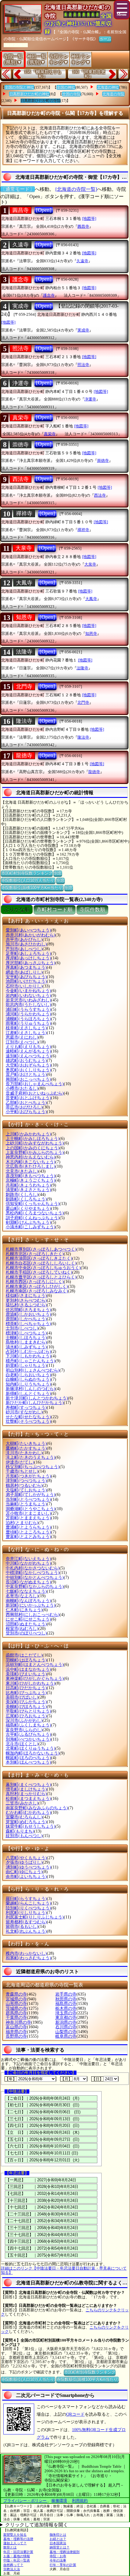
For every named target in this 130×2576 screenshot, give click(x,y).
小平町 (26, 1112)
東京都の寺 (66, 2018)
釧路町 (26, 1199)
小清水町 (31, 1227)
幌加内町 (33, 1753)
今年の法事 (58, 2560)
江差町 (26, 1033)
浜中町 (28, 1669)
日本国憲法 (58, 2543)
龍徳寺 (24, 756)
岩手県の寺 (66, 1994)
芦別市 (24, 949)
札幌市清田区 (39, 1258)
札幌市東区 (37, 1286)
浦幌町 (28, 1019)
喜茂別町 (31, 1176)
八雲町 (26, 1858)
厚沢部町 (31, 963)
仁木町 (24, 1610)
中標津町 (33, 1573)
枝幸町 (26, 1028)
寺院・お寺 (58, 2556)
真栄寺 (21, 418)
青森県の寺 (16, 1994)
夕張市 (24, 1862)
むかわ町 (28, 1812)
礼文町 (26, 1931)
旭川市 (26, 944)
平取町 (28, 1711)
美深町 (26, 1702)
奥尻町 (28, 1070)
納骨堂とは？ (60, 2547)
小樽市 (22, 1088)
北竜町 (31, 1748)
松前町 (28, 1799)
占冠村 (28, 1352)
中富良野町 (35, 1587)
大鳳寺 (24, 583)
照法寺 (21, 348)
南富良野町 (37, 1808)
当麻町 (26, 1504)
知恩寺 (24, 617)
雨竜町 (28, 1023)
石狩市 (24, 986)
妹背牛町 (31, 1826)
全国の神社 (66, 87)
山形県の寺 (16, 2004)
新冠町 (31, 1605)
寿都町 (26, 1407)
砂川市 (24, 1412)
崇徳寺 (21, 445)
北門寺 (24, 687)
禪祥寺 (24, 514)
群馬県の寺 (16, 2013)
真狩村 (26, 1794)
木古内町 (31, 1162)
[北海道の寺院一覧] (76, 189)
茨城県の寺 (16, 2008)
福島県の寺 (66, 2004)
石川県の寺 (66, 2027)
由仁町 (24, 1872)
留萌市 (22, 1926)
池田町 (26, 981)
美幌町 (26, 1707)
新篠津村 (31, 1389)
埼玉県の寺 (66, 2013)
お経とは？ (58, 2539)
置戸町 (26, 1074)
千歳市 (22, 1471)
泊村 (22, 1523)
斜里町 (26, 1365)
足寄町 (28, 953)
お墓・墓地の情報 (17, 2556)
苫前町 (28, 1518)
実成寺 (21, 306)
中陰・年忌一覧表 (17, 2560)
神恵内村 (31, 1157)
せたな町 (28, 1417)
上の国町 (33, 1148)
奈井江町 (28, 1559)
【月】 (66, 2079)
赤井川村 (31, 935)
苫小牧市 (28, 1513)
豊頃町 (28, 1532)
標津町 (26, 1333)
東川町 (31, 1683)
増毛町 (26, 1789)
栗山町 (28, 1208)
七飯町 (26, 1591)
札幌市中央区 (43, 1268)
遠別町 (28, 1056)
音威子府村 (35, 1093)
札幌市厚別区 (41, 1249)
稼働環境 (59, 2501)
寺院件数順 (92, 910)
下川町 (28, 1356)
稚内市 (26, 1953)
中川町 (28, 1563)
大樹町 (26, 1443)
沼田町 (26, 1624)
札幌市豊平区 (41, 1277)
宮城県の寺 (16, 1999)
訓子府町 (33, 1218)
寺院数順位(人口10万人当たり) (28, 880)
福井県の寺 (16, 2032)
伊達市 (20, 1462)
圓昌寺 (21, 210)
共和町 (28, 1185)
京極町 (31, 1180)
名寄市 (22, 1596)
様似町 (26, 1296)
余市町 (26, 1877)
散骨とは (10, 2547)
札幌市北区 (35, 1254)
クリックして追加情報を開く (37, 2525)
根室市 (22, 1629)
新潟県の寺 (66, 2022)
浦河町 (28, 1014)
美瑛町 (26, 1674)
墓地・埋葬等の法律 (18, 2539)
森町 (20, 1831)
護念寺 (21, 279)
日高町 (26, 1688)
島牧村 (26, 1342)
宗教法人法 (12, 2569)
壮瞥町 (28, 1421)
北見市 (22, 1171)
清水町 (26, 1347)
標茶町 (28, 1324)
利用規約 (80, 2501)
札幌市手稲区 (39, 1272)
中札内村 (33, 1568)
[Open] (44, 210)
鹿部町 (26, 1319)
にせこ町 (28, 1619)
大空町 (28, 1065)
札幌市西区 (35, 1282)
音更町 (28, 1098)
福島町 (28, 1725)
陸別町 (28, 1908)
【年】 (11, 2079)
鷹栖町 (26, 1448)
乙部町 (26, 1103)
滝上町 (31, 1457)
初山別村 (33, 1370)
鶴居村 (24, 1486)
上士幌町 (33, 1139)
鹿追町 (28, 1314)
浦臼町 (28, 1009)
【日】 (97, 2079)
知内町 (28, 1384)
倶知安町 (33, 1204)
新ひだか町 (35, 1403)
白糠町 (28, 1379)
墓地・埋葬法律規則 (65, 2552)
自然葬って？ (13, 2565)
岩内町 (28, 996)
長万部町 (35, 1084)
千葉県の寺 (16, 2018)
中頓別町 (35, 1577)
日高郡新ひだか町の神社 (29, 94)
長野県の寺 (16, 2036)
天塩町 (26, 1490)
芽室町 (26, 1822)
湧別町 (28, 1867)
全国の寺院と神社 (19, 87)
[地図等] (89, 219)
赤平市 (24, 940)
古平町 (28, 1734)
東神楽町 (35, 1678)
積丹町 (31, 1361)
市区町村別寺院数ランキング (27, 873)
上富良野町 (35, 1153)
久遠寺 (21, 245)
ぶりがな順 (17, 910)
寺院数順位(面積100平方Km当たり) (32, 888)
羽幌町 (26, 1660)
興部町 (28, 1079)
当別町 (28, 1499)
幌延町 (28, 1758)
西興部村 (33, 1615)
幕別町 (28, 1785)
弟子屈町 (31, 1495)
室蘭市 (24, 1817)
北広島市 (31, 1166)
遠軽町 (28, 1051)
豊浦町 (28, 1527)
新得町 (28, 1394)
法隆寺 (24, 652)
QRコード (75, 2414)
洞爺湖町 (31, 1509)
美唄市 (22, 1697)
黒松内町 (35, 1213)
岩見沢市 (28, 1000)
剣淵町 (28, 1222)
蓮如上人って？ (15, 2543)
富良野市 (24, 1730)
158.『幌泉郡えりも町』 (43, 74)
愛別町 (28, 930)
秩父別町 (33, 1467)
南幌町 (28, 1601)
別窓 (58, 873)
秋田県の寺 (66, 1999)
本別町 (28, 1762)
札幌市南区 (37, 1291)
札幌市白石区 (41, 1263)
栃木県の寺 (66, 2008)
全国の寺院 (71, 94)
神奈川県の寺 (18, 2022)
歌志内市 (28, 1005)
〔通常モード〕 (18, 189)
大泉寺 (24, 548)
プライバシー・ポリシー (25, 2501)
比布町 (26, 1693)
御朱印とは (58, 2535)
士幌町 (26, 1338)
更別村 (26, 1300)
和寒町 (28, 1958)
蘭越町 (28, 1903)
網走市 (24, 972)
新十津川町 (37, 1398)
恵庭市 (22, 1037)
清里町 (28, 1190)
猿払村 (26, 1305)
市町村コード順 (55, 910)
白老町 (28, 1375)
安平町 (26, 977)
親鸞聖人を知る (15, 2535)
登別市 (26, 1633)
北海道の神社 (108, 87)
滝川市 (24, 1453)
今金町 (28, 991)
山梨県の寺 (66, 2032)
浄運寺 (21, 383)
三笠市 (22, 1803)
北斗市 (22, 1744)
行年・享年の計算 (63, 2565)
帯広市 (24, 1107)
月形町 (28, 1476)
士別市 (22, 1328)
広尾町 (26, 1716)
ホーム (105, 39)
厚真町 (26, 967)
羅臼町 (26, 1899)
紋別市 (24, 1836)
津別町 (26, 1481)
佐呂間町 (28, 1310)
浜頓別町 (35, 1665)
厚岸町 (28, 958)
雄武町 (26, 1061)
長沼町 (28, 1582)
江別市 (22, 1042)
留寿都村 (26, 1922)
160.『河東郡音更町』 (89, 74)
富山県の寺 (16, 2027)
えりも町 (28, 1047)
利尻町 (26, 1913)
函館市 (24, 1655)
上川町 (28, 1134)
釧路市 (22, 1195)
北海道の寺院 (113, 94)
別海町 (28, 1739)
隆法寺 (24, 721)
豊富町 (28, 1537)
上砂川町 (35, 1143)
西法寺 (21, 479)
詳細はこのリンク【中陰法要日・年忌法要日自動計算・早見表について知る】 (64, 2270)
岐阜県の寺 (66, 2036)
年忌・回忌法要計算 (18, 2552)
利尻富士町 (35, 1917)
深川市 (24, 1721)
